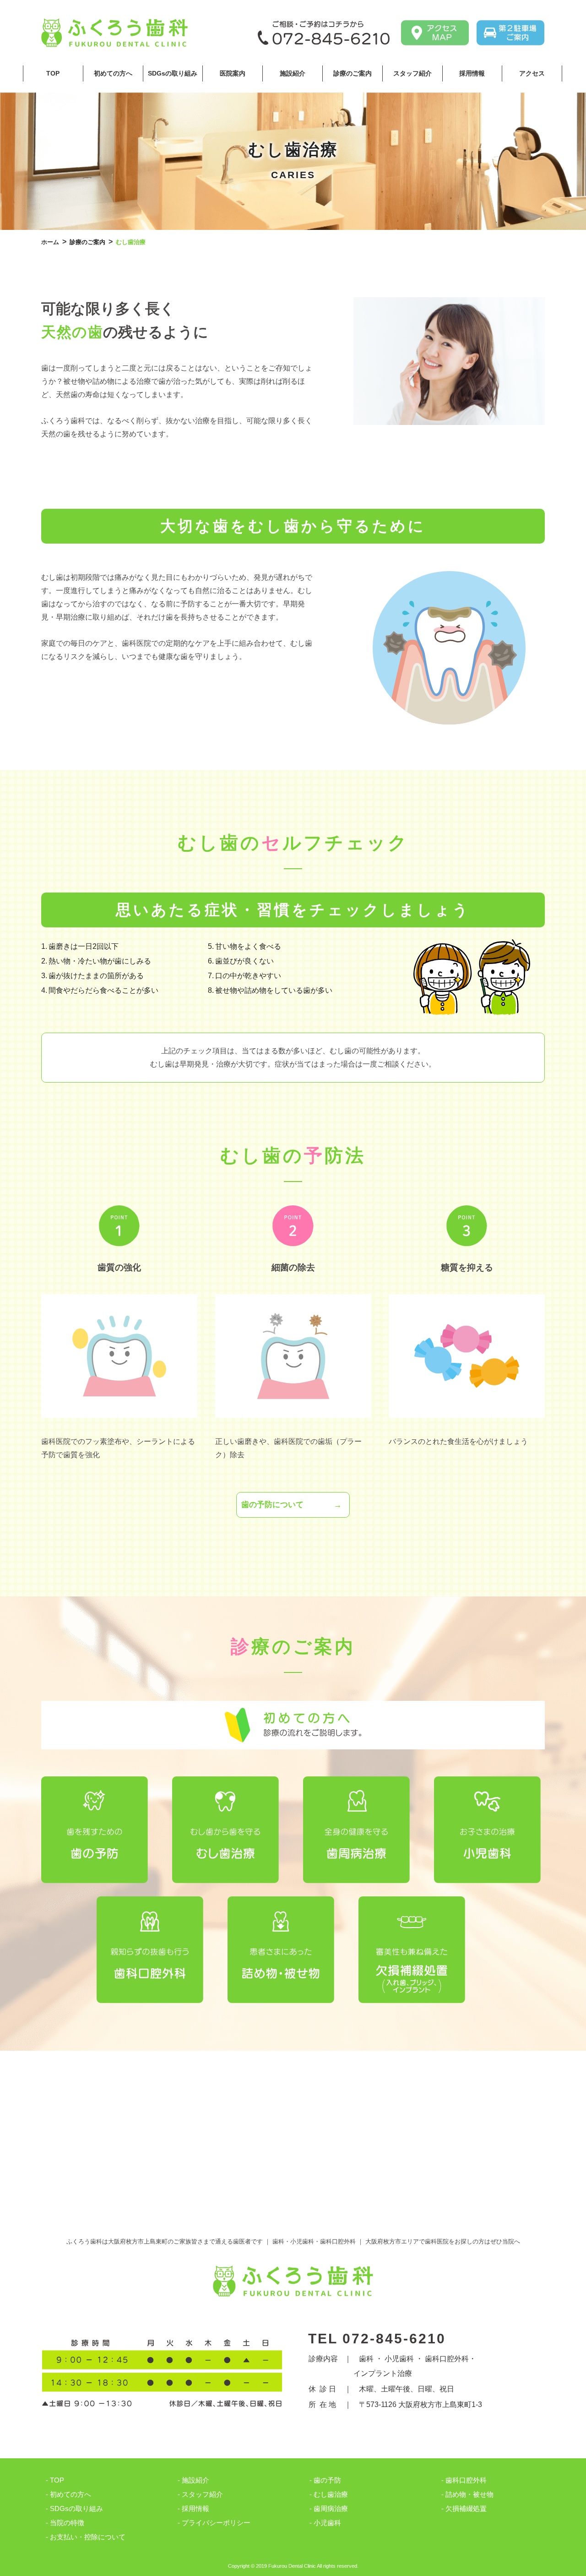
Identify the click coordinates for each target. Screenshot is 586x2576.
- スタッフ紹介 (200, 2494)
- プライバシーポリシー (214, 2523)
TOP (53, 73)
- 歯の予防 (325, 2480)
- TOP (55, 2480)
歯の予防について (272, 1505)
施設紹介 (293, 73)
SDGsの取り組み (173, 73)
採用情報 (472, 73)
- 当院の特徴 (65, 2523)
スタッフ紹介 (412, 73)
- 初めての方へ (68, 2494)
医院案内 (233, 73)
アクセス (532, 73)
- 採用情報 (193, 2508)
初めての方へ (113, 73)
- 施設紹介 (193, 2480)
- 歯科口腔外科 (464, 2480)
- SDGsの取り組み (74, 2508)
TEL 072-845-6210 (377, 2339)
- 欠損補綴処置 (464, 2508)
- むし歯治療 (329, 2494)
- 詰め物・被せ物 (467, 2494)
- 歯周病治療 (329, 2508)
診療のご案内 (353, 73)
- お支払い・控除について (86, 2537)
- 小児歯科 (325, 2523)
